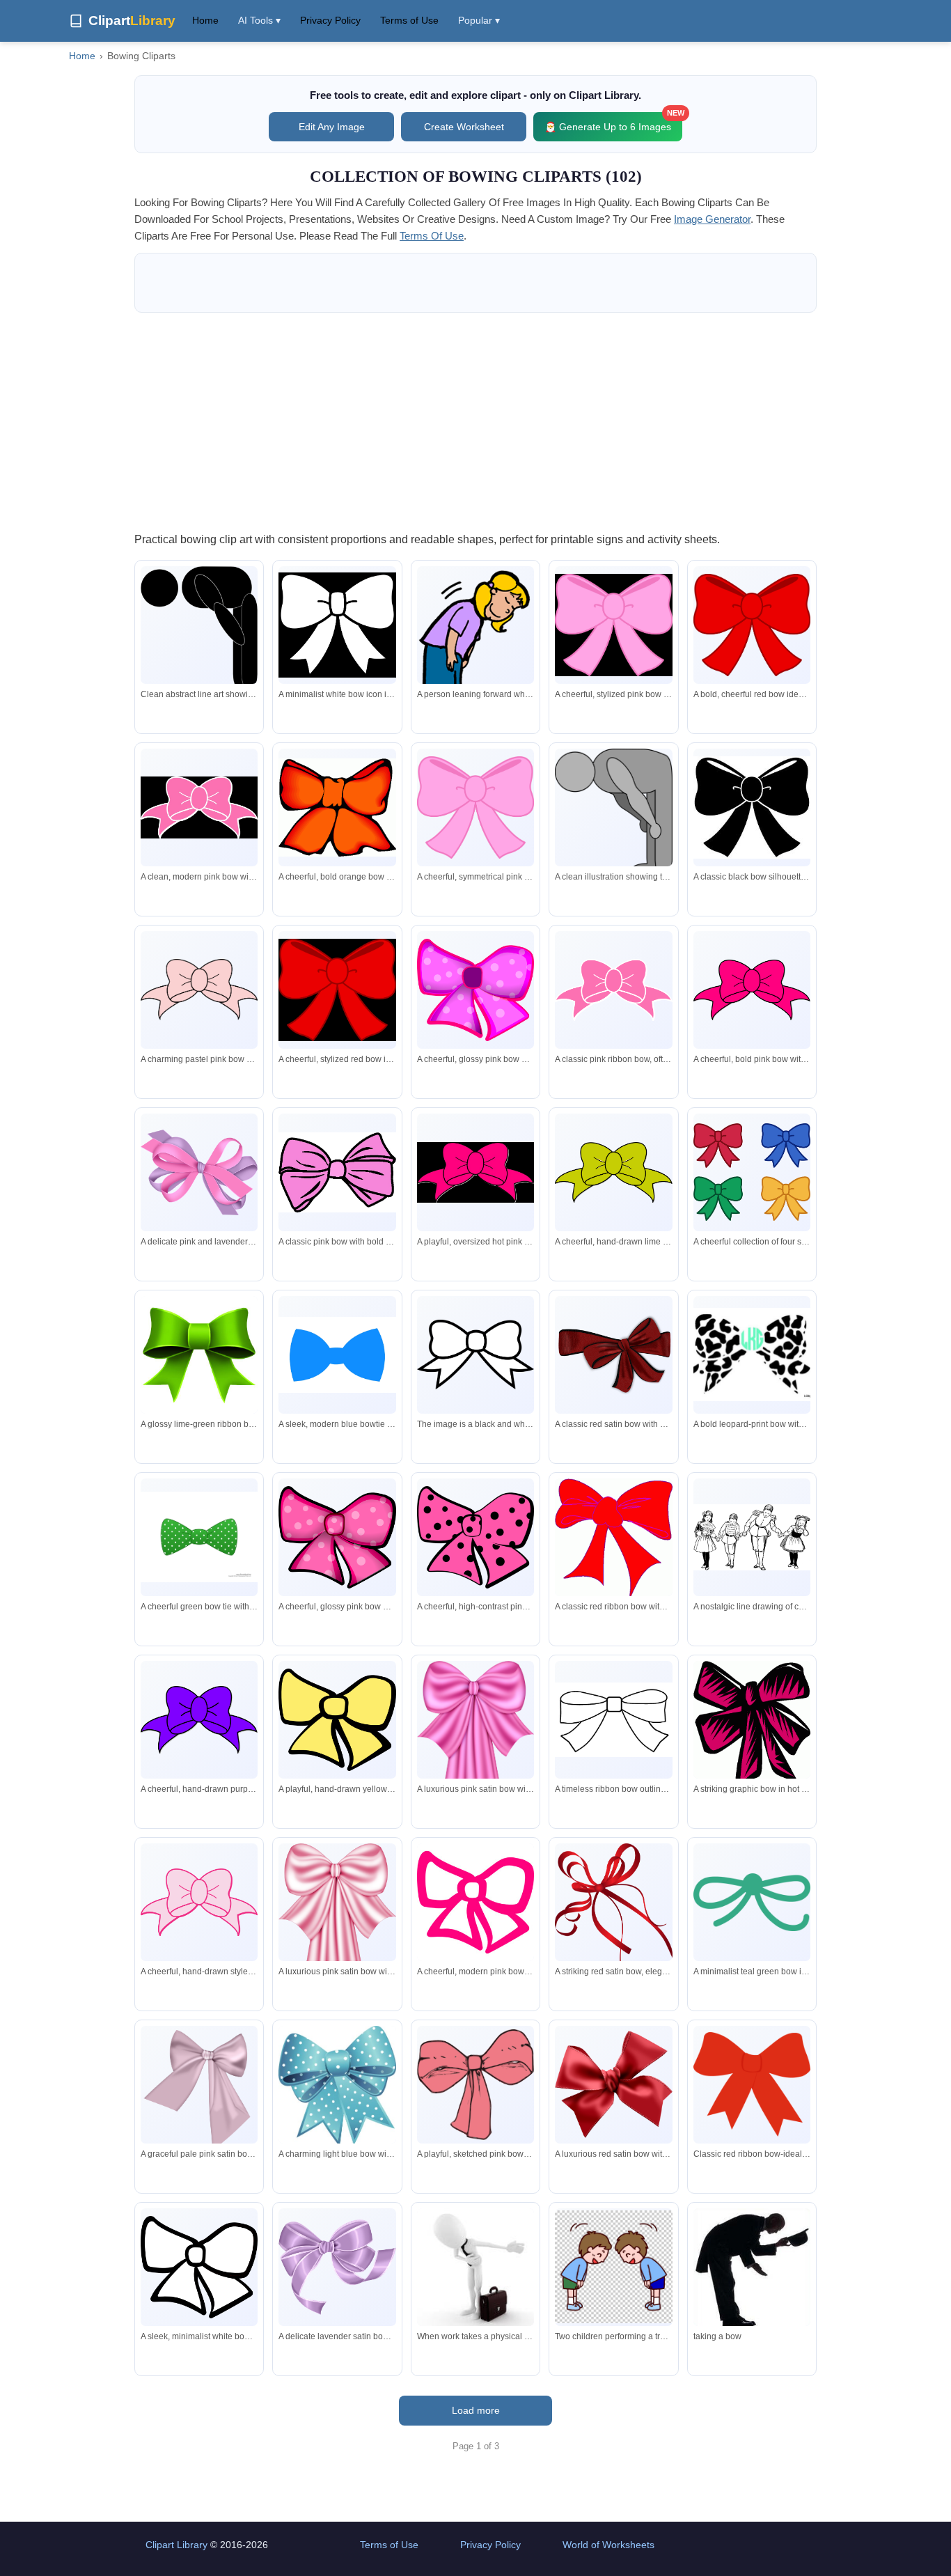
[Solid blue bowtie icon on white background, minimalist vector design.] (337, 1355)
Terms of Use (409, 20)
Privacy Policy (330, 20)
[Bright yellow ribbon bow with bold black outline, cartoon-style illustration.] (337, 1720)
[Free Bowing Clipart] (752, 2269)
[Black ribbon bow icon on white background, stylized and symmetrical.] (752, 807)
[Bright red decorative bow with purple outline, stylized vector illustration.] (613, 1538)
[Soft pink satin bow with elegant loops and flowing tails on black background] (199, 2091)
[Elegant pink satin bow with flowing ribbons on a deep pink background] (337, 1954)
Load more (476, 2410)
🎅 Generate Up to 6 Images (613, 122)
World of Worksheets (608, 2545)
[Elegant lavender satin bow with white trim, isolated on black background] (337, 2267)
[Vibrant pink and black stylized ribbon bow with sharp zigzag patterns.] (752, 1725)
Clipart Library (176, 2545)
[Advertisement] (475, 421)
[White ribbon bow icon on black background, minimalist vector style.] (199, 2267)
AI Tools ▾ (259, 20)
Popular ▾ (479, 20)
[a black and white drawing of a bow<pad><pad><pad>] (475, 1355)
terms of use (432, 236)
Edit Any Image (332, 127)
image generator (712, 219)
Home (205, 20)
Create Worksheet (464, 127)
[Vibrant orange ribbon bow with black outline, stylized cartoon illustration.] (337, 807)
